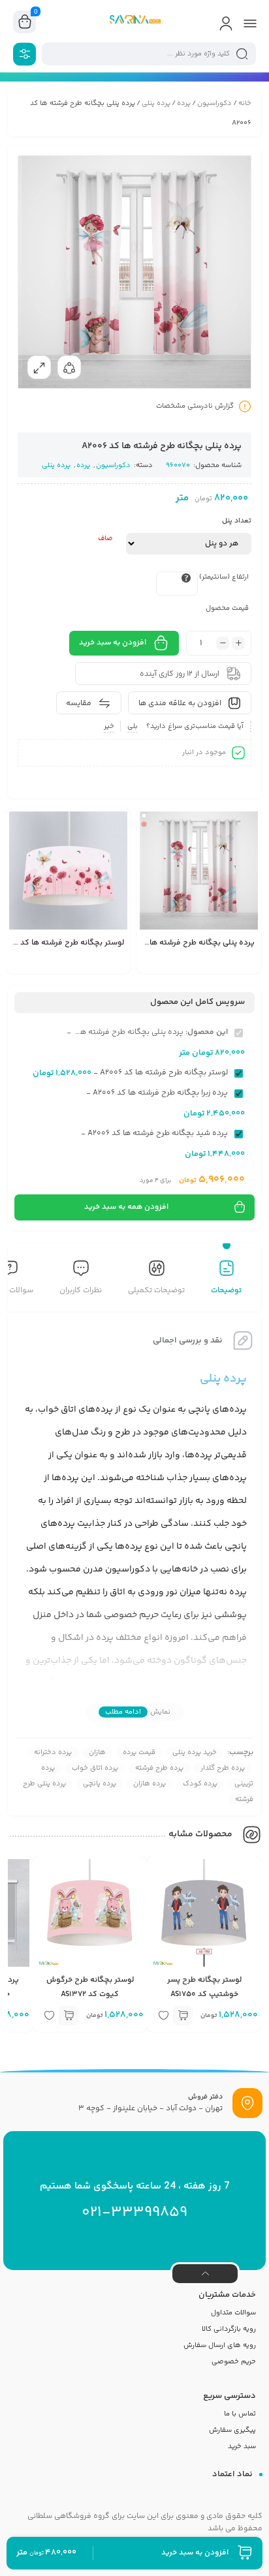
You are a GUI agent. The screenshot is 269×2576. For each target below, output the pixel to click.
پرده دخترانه (53, 1752)
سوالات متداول (233, 2313)
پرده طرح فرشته (159, 1768)
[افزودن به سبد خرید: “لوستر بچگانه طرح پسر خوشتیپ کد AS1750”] (183, 2016)
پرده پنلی (156, 103)
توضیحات (226, 1291)
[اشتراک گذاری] (69, 367)
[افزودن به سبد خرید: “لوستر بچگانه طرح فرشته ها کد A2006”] (42, 964)
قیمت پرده (139, 1752)
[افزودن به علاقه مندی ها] (153, 964)
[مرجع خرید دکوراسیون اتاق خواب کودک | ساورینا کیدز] (134, 22)
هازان (97, 1752)
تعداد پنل (237, 521)
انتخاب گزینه (172, 965)
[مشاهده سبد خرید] (25, 22)
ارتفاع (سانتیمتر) (224, 577)
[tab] (226, 1279)
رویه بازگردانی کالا (229, 2329)
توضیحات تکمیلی (156, 1291)
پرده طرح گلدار (223, 1768)
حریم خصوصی (234, 2362)
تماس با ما (240, 2414)
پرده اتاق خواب (95, 1768)
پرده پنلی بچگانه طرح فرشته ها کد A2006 (184, 943)
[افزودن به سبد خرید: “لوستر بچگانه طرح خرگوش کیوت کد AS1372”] (69, 2016)
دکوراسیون (214, 103)
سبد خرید (242, 2447)
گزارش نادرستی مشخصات (195, 406)
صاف (105, 538)
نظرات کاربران (81, 1291)
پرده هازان (150, 1784)
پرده (184, 103)
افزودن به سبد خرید (113, 643)
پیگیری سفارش (232, 2430)
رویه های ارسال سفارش (220, 2345)
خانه (245, 103)
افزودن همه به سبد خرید (126, 1207)
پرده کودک (200, 1784)
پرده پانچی (100, 1784)
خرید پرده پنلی (195, 1752)
